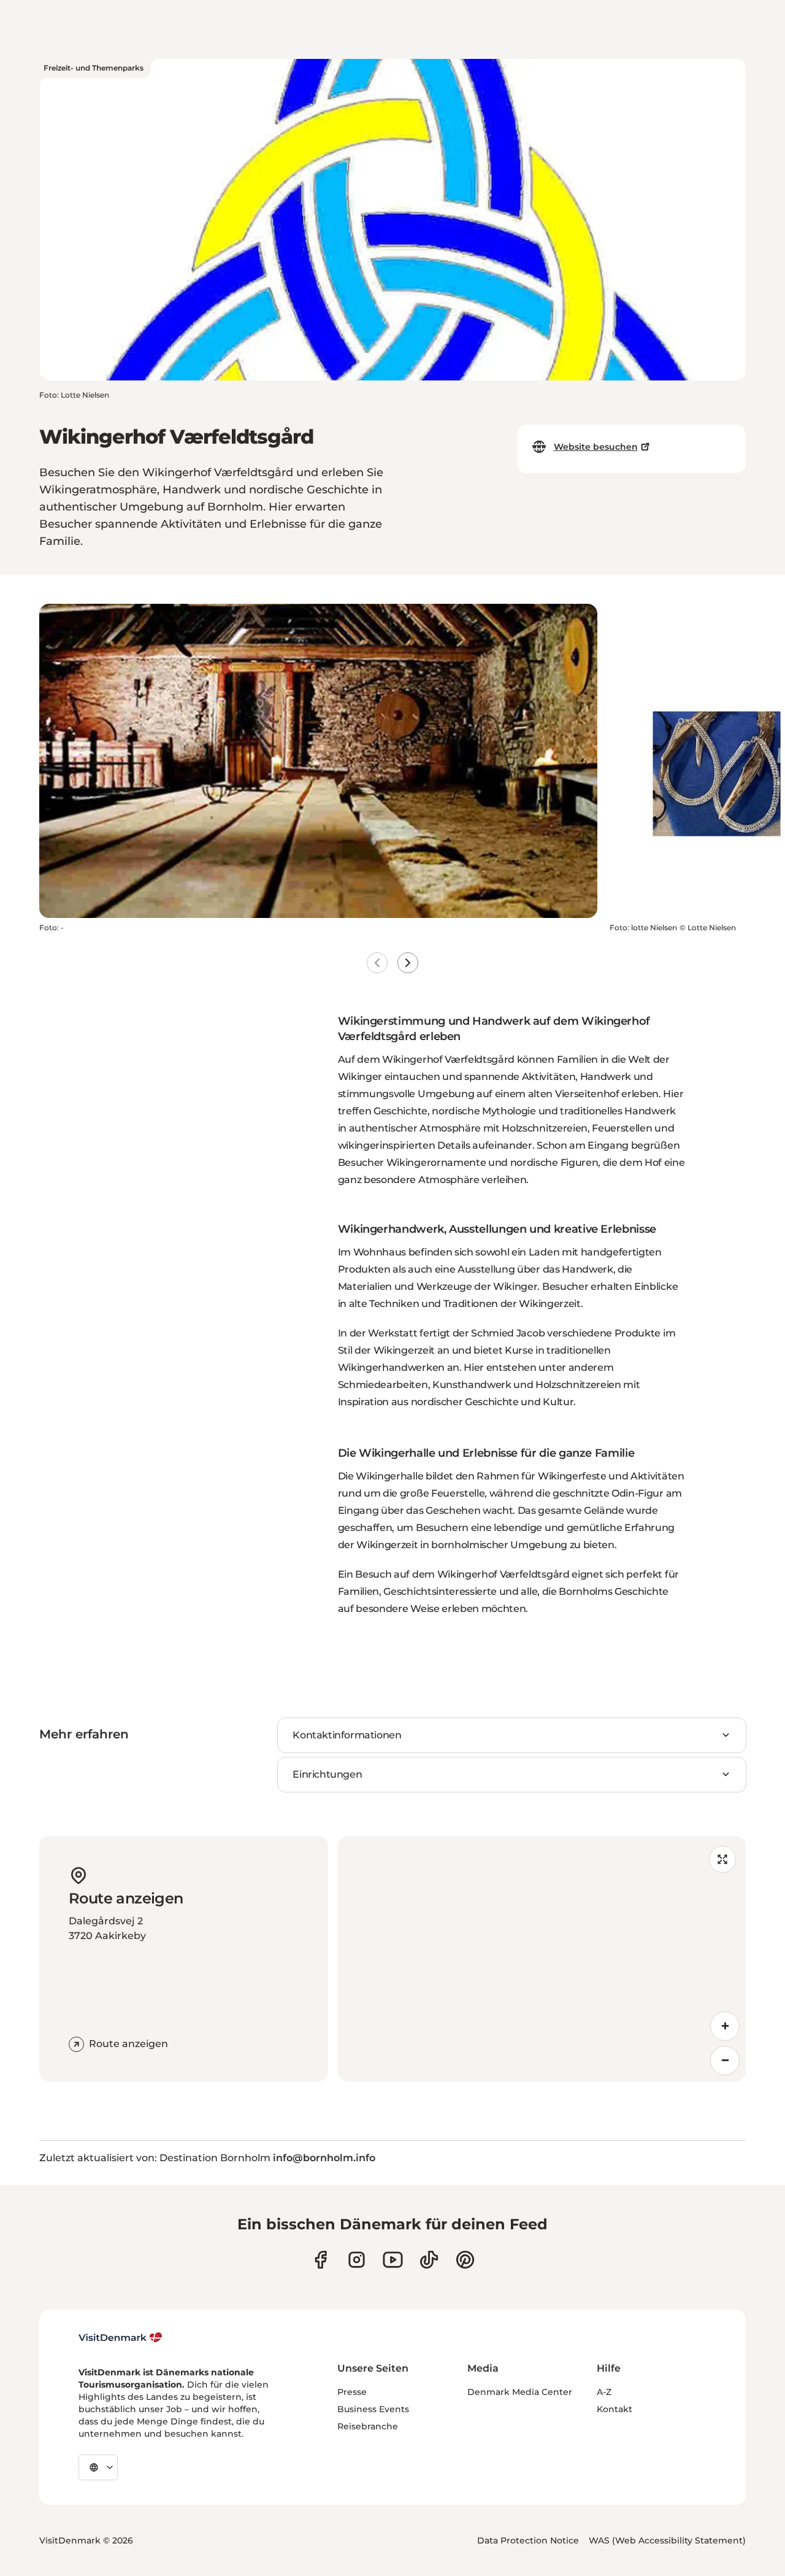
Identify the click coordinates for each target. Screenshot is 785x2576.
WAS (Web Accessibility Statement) (667, 2540)
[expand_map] (722, 1859)
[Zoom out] (725, 2061)
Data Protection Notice (528, 2540)
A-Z (604, 2392)
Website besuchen (596, 447)
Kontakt (615, 2409)
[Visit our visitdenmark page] (393, 2260)
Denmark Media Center (520, 2392)
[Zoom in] (725, 2026)
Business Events (373, 2409)
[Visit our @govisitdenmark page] (429, 2260)
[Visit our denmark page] (320, 2260)
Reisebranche (368, 2426)
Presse (352, 2392)
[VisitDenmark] (121, 2338)
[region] (542, 1959)
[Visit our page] (357, 2260)
